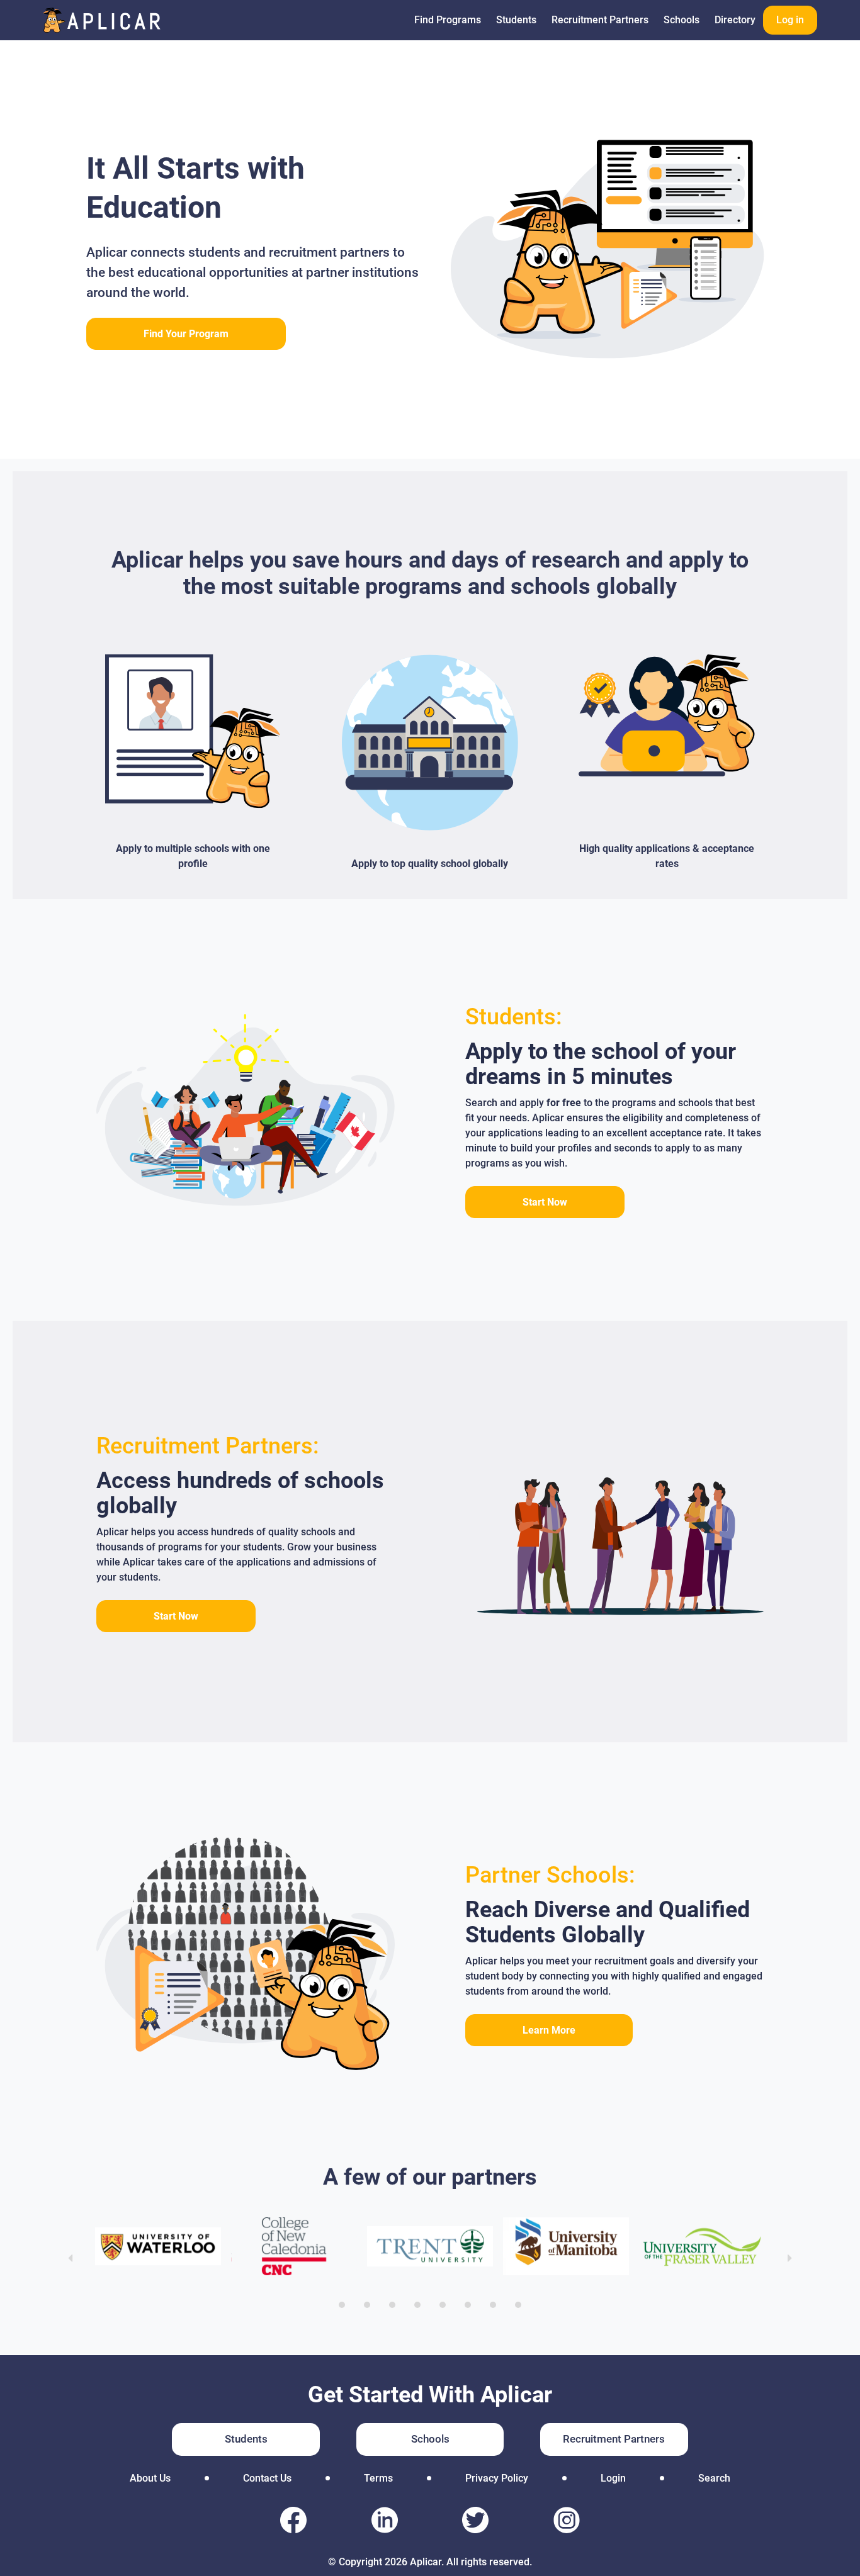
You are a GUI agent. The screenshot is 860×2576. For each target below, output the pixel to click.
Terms (378, 2478)
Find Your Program (186, 334)
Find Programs (448, 20)
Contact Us (267, 2478)
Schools (682, 20)
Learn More (549, 2030)
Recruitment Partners (600, 20)
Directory (735, 20)
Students (516, 20)
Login (613, 2478)
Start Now (545, 1202)
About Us (150, 2478)
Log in (790, 20)
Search (714, 2478)
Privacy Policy (497, 2478)
